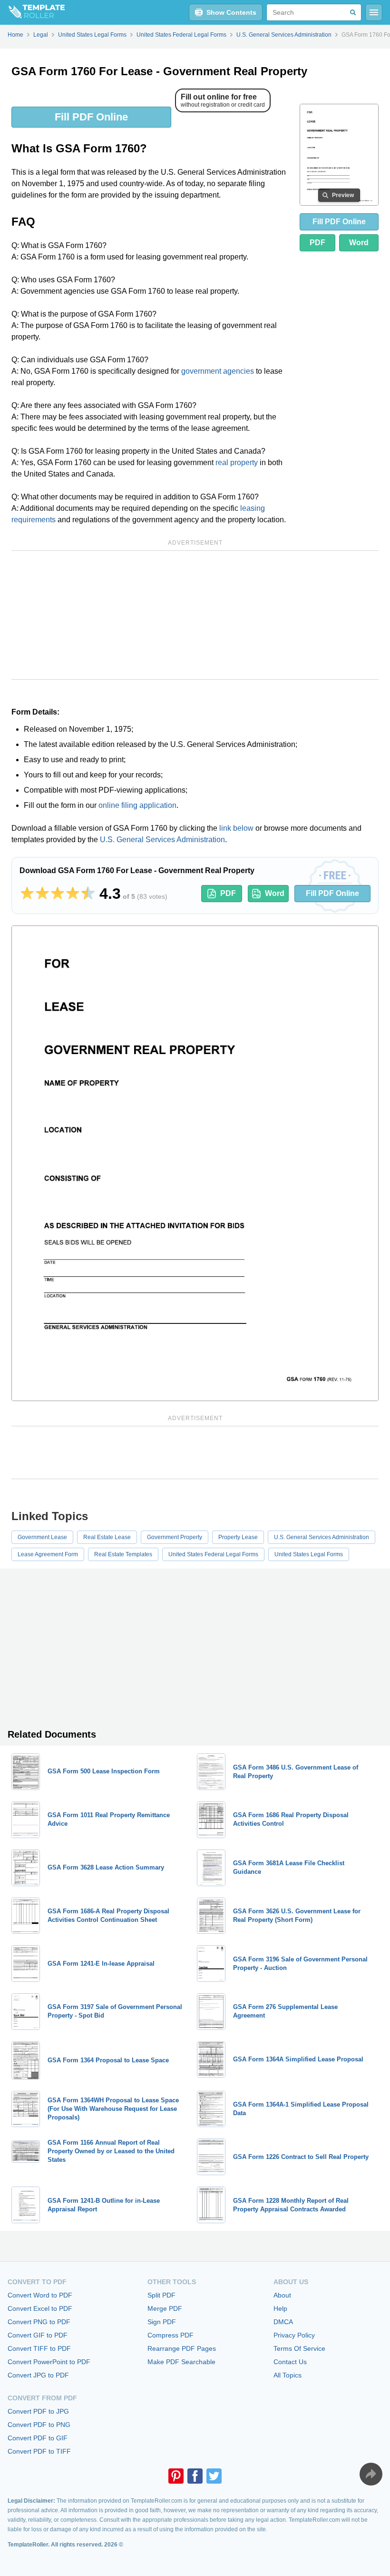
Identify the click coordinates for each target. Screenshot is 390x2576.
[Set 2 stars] (42, 894)
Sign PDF (162, 2322)
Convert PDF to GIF (38, 2438)
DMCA (283, 2322)
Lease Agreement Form (48, 1554)
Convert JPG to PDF (38, 2375)
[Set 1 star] (27, 894)
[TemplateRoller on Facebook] (195, 2476)
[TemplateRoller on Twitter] (214, 2476)
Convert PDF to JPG (38, 2411)
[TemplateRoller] (32, 12)
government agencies (218, 371)
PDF (317, 243)
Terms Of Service (299, 2348)
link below (236, 828)
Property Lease (238, 1537)
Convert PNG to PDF (39, 2322)
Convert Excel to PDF (40, 2308)
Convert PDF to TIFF (39, 2451)
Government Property (175, 1537)
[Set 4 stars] (73, 894)
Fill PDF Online (91, 117)
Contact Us (290, 2362)
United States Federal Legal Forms (213, 1554)
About (282, 2295)
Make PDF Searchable (181, 2362)
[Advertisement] (195, 615)
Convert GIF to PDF (38, 2335)
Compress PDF (171, 2335)
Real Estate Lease (107, 1537)
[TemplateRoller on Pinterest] (176, 2476)
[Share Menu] (371, 2474)
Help (280, 2308)
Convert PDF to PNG (39, 2425)
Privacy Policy (294, 2335)
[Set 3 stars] (58, 894)
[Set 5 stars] (88, 894)
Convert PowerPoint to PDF (49, 2362)
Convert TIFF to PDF (39, 2348)
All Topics (288, 2375)
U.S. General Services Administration (162, 840)
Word (359, 243)
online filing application (137, 805)
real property (237, 462)
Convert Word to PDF (40, 2295)
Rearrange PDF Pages (182, 2348)
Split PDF (161, 2295)
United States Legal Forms (309, 1554)
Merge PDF (165, 2308)
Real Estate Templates (123, 1554)
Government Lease (42, 1537)
